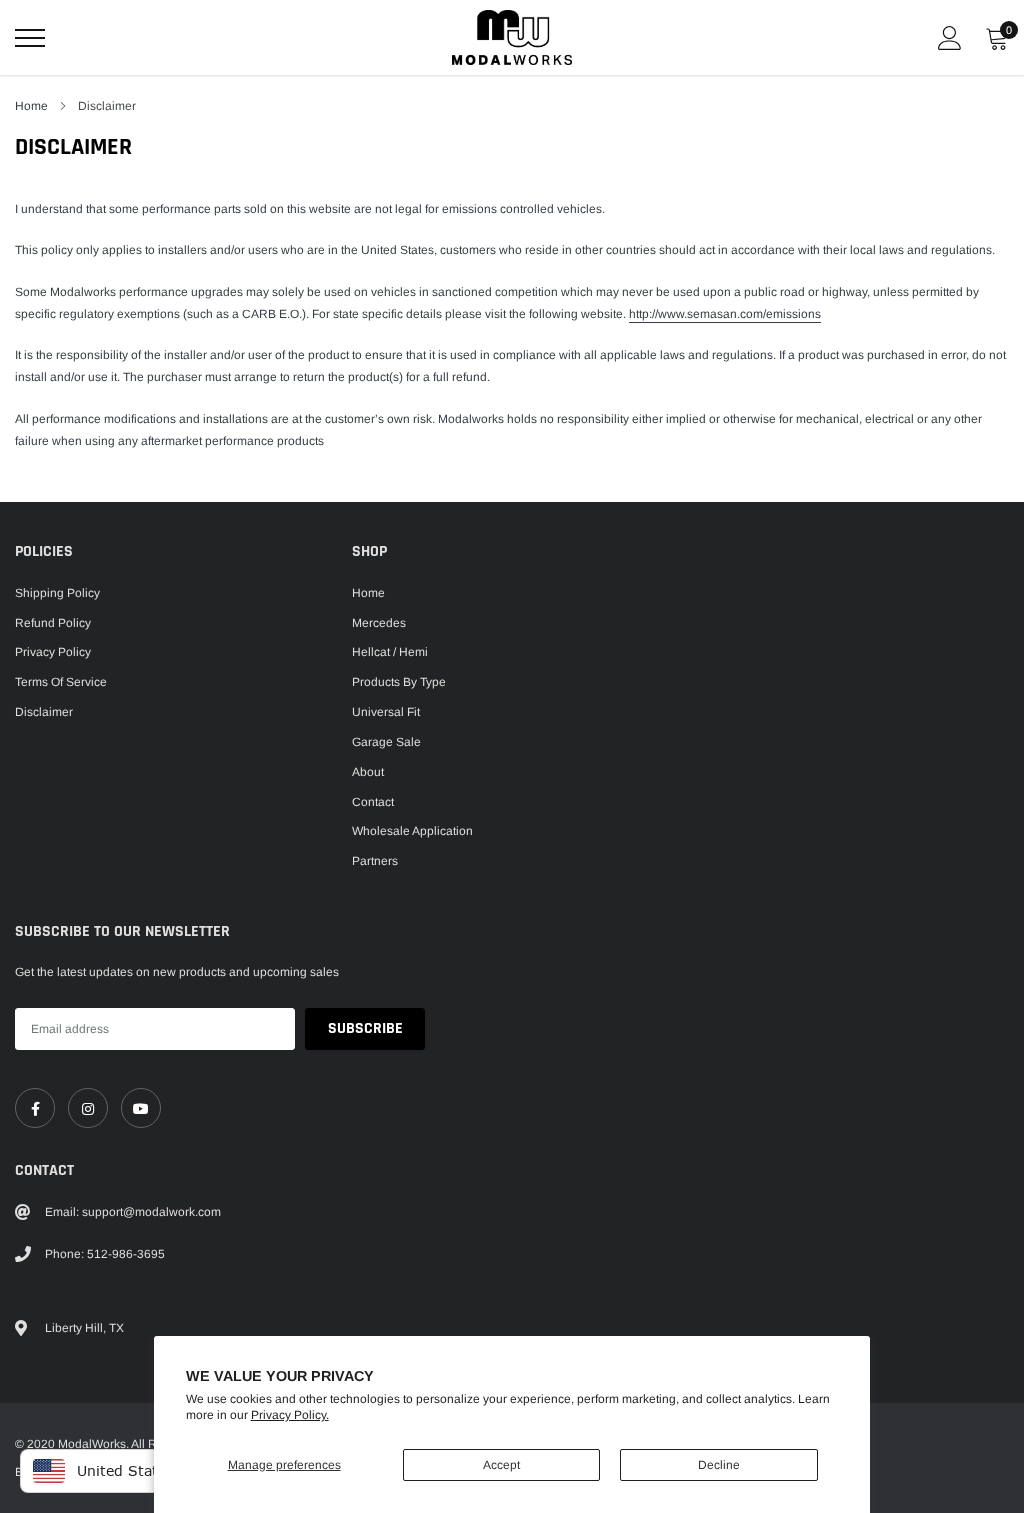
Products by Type (399, 682)
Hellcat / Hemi (390, 652)
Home (31, 106)
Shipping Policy (57, 593)
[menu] (30, 38)
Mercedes (379, 623)
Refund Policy (53, 623)
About (368, 772)
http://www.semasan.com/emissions (725, 314)
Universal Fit (386, 712)
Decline (719, 1465)
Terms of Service (61, 682)
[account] (950, 38)
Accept (501, 1465)
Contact (373, 802)
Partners (375, 861)
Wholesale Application (412, 831)
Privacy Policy (53, 652)
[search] (80, 38)
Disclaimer (44, 712)
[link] (35, 1108)
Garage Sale (386, 742)
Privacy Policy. (290, 1415)
